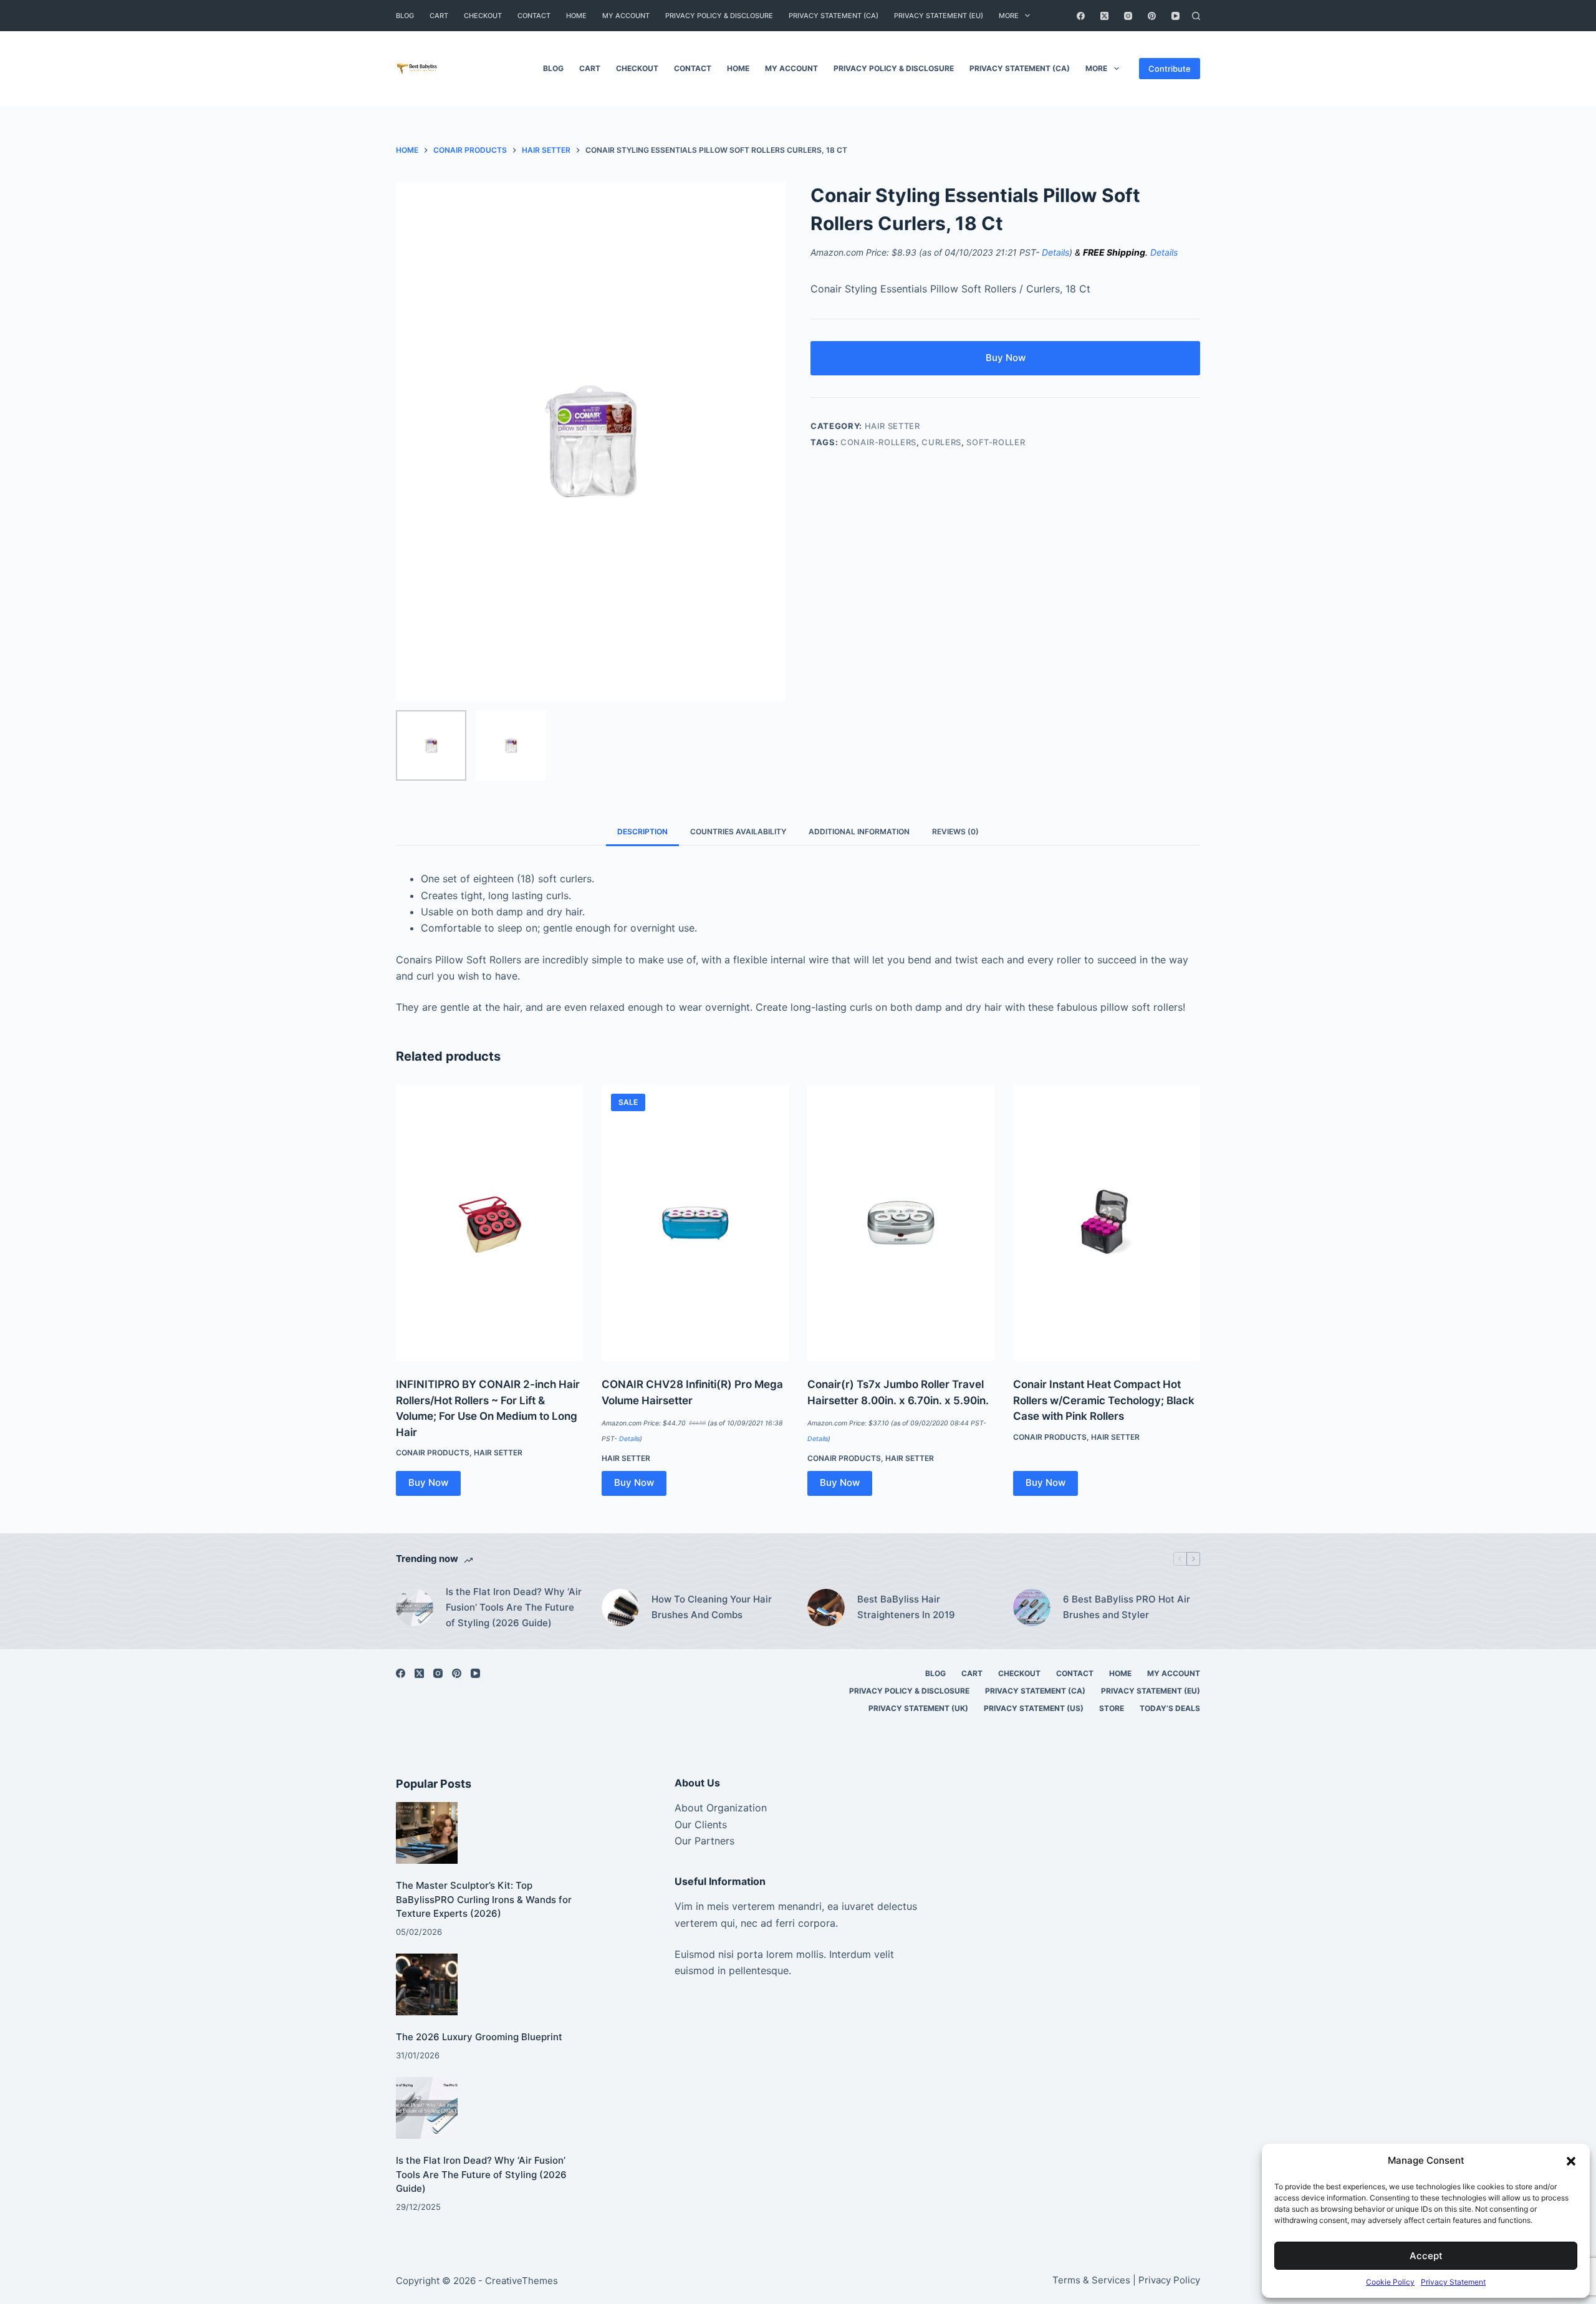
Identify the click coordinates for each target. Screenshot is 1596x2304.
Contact (534, 16)
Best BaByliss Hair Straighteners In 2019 (906, 1607)
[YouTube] (1175, 16)
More (1009, 16)
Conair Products (433, 1453)
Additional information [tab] (859, 831)
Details (1055, 252)
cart (439, 16)
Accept (1426, 2256)
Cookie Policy (1390, 2282)
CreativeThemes (522, 2281)
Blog (405, 16)
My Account (626, 16)
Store (1112, 1708)
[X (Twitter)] (1104, 16)
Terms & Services (1091, 2280)
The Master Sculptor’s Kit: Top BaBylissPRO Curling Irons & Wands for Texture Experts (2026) (484, 1899)
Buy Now (1006, 358)
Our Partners (704, 1841)
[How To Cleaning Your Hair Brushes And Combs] (620, 1607)
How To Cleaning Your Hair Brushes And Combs (712, 1607)
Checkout (483, 16)
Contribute (1170, 69)
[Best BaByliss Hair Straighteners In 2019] (826, 1607)
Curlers (941, 442)
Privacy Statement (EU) (939, 16)
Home (576, 16)
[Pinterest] (1152, 16)
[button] (1571, 2161)
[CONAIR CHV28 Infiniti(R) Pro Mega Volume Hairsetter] (695, 1223)
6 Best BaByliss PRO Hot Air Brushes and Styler (1127, 1607)
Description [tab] (642, 831)
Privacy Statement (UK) (918, 1708)
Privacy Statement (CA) (834, 16)
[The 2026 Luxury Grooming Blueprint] (427, 1984)
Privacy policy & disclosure (719, 16)
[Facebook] (1081, 16)
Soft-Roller (996, 442)
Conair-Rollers (878, 442)
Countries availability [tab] (738, 831)
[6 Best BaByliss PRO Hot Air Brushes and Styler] (1032, 1607)
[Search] (1196, 16)
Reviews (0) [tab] (955, 831)
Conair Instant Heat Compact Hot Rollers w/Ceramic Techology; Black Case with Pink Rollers (1104, 1400)
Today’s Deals (1170, 1708)
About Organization (721, 1808)
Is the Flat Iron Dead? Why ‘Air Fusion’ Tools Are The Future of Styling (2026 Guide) (514, 1607)
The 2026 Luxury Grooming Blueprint (479, 2037)
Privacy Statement (1453, 2282)
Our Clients (701, 1824)
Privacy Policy (1169, 2280)
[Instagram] (1128, 16)
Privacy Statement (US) (1034, 1708)
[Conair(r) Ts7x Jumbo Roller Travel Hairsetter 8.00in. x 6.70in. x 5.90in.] (901, 1223)
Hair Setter (892, 426)
